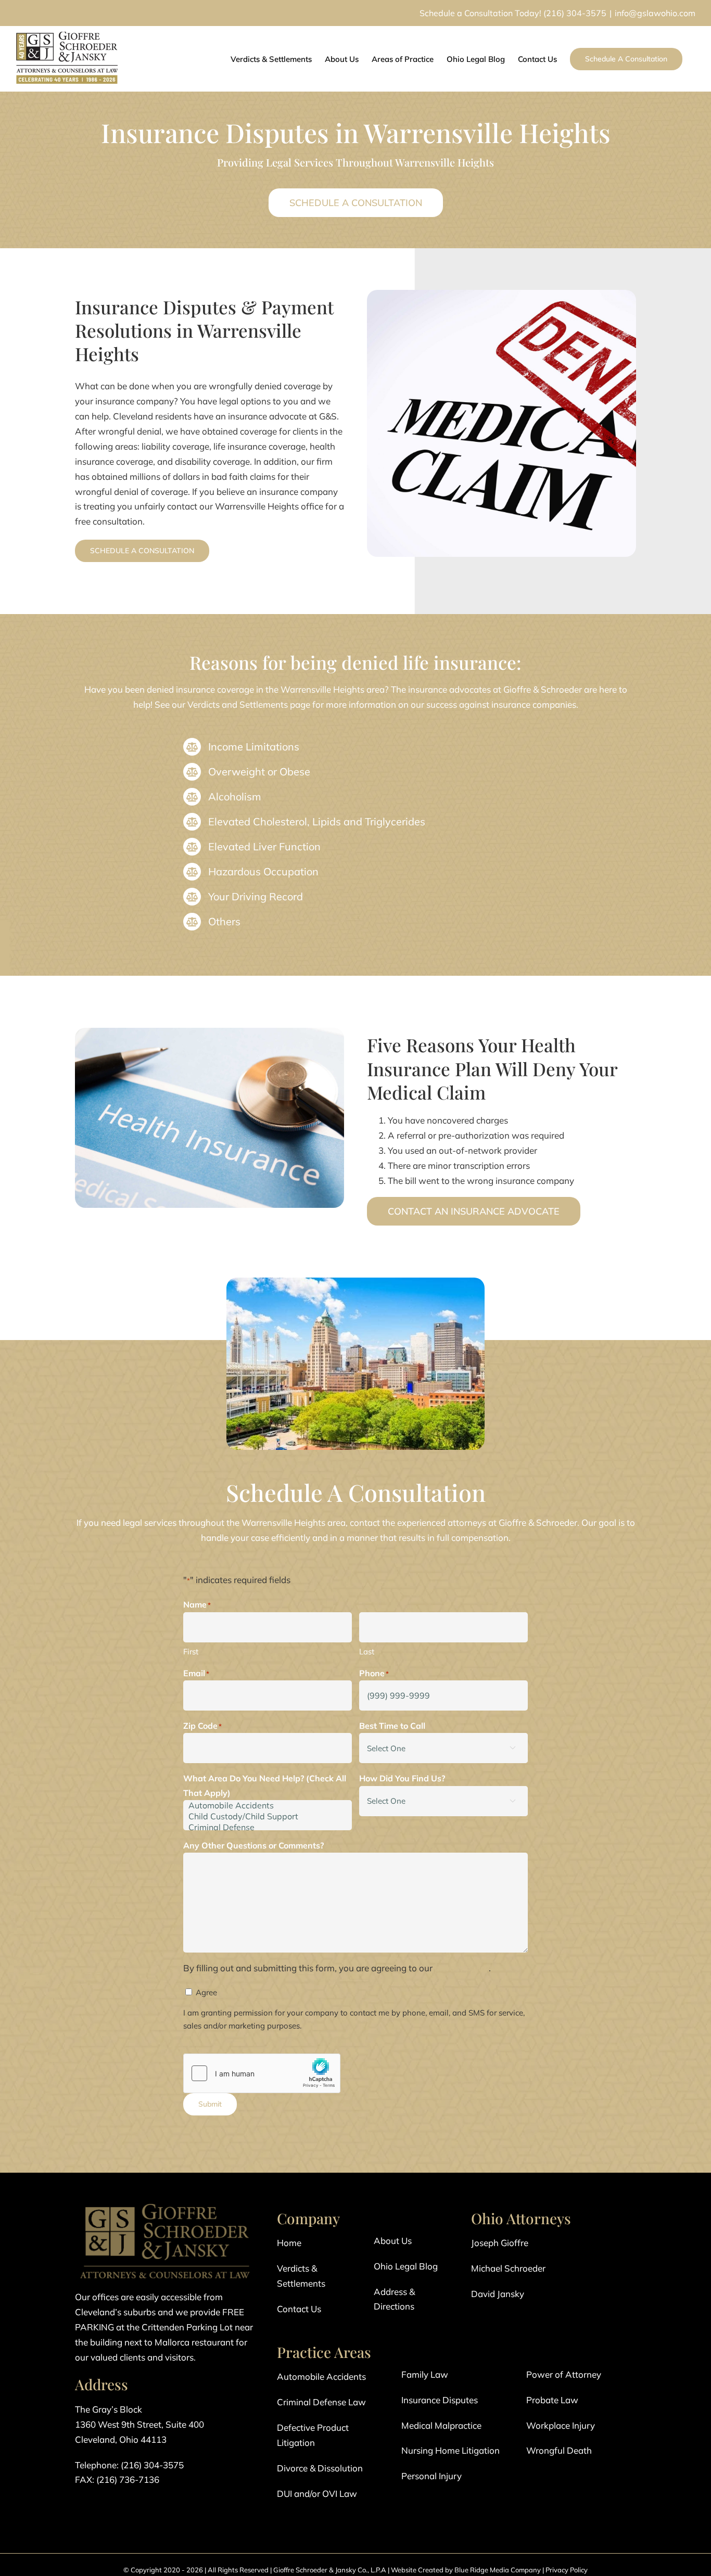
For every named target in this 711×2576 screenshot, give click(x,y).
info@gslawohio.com (655, 13)
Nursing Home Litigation (450, 2450)
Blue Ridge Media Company (498, 2570)
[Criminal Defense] (268, 1827)
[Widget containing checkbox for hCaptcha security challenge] (262, 2073)
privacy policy (462, 1968)
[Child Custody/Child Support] (268, 1816)
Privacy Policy (567, 2570)
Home (289, 2243)
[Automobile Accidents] (268, 1806)
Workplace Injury (561, 2425)
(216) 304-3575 (575, 13)
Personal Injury (431, 2476)
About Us (393, 2241)
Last (367, 1652)
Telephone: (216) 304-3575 (129, 2465)
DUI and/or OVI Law (317, 2494)
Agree (206, 1992)
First (191, 1652)
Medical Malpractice (441, 2425)
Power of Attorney (564, 2374)
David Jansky (498, 2294)
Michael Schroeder (508, 2268)
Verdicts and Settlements (238, 704)
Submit (210, 2104)
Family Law (425, 2374)
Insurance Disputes (440, 2400)
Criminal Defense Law (321, 2402)
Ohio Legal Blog (406, 2266)
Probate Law (552, 2400)
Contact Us (299, 2309)
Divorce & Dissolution (320, 2468)
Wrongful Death (559, 2450)
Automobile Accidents (321, 2376)
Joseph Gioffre (500, 2243)
